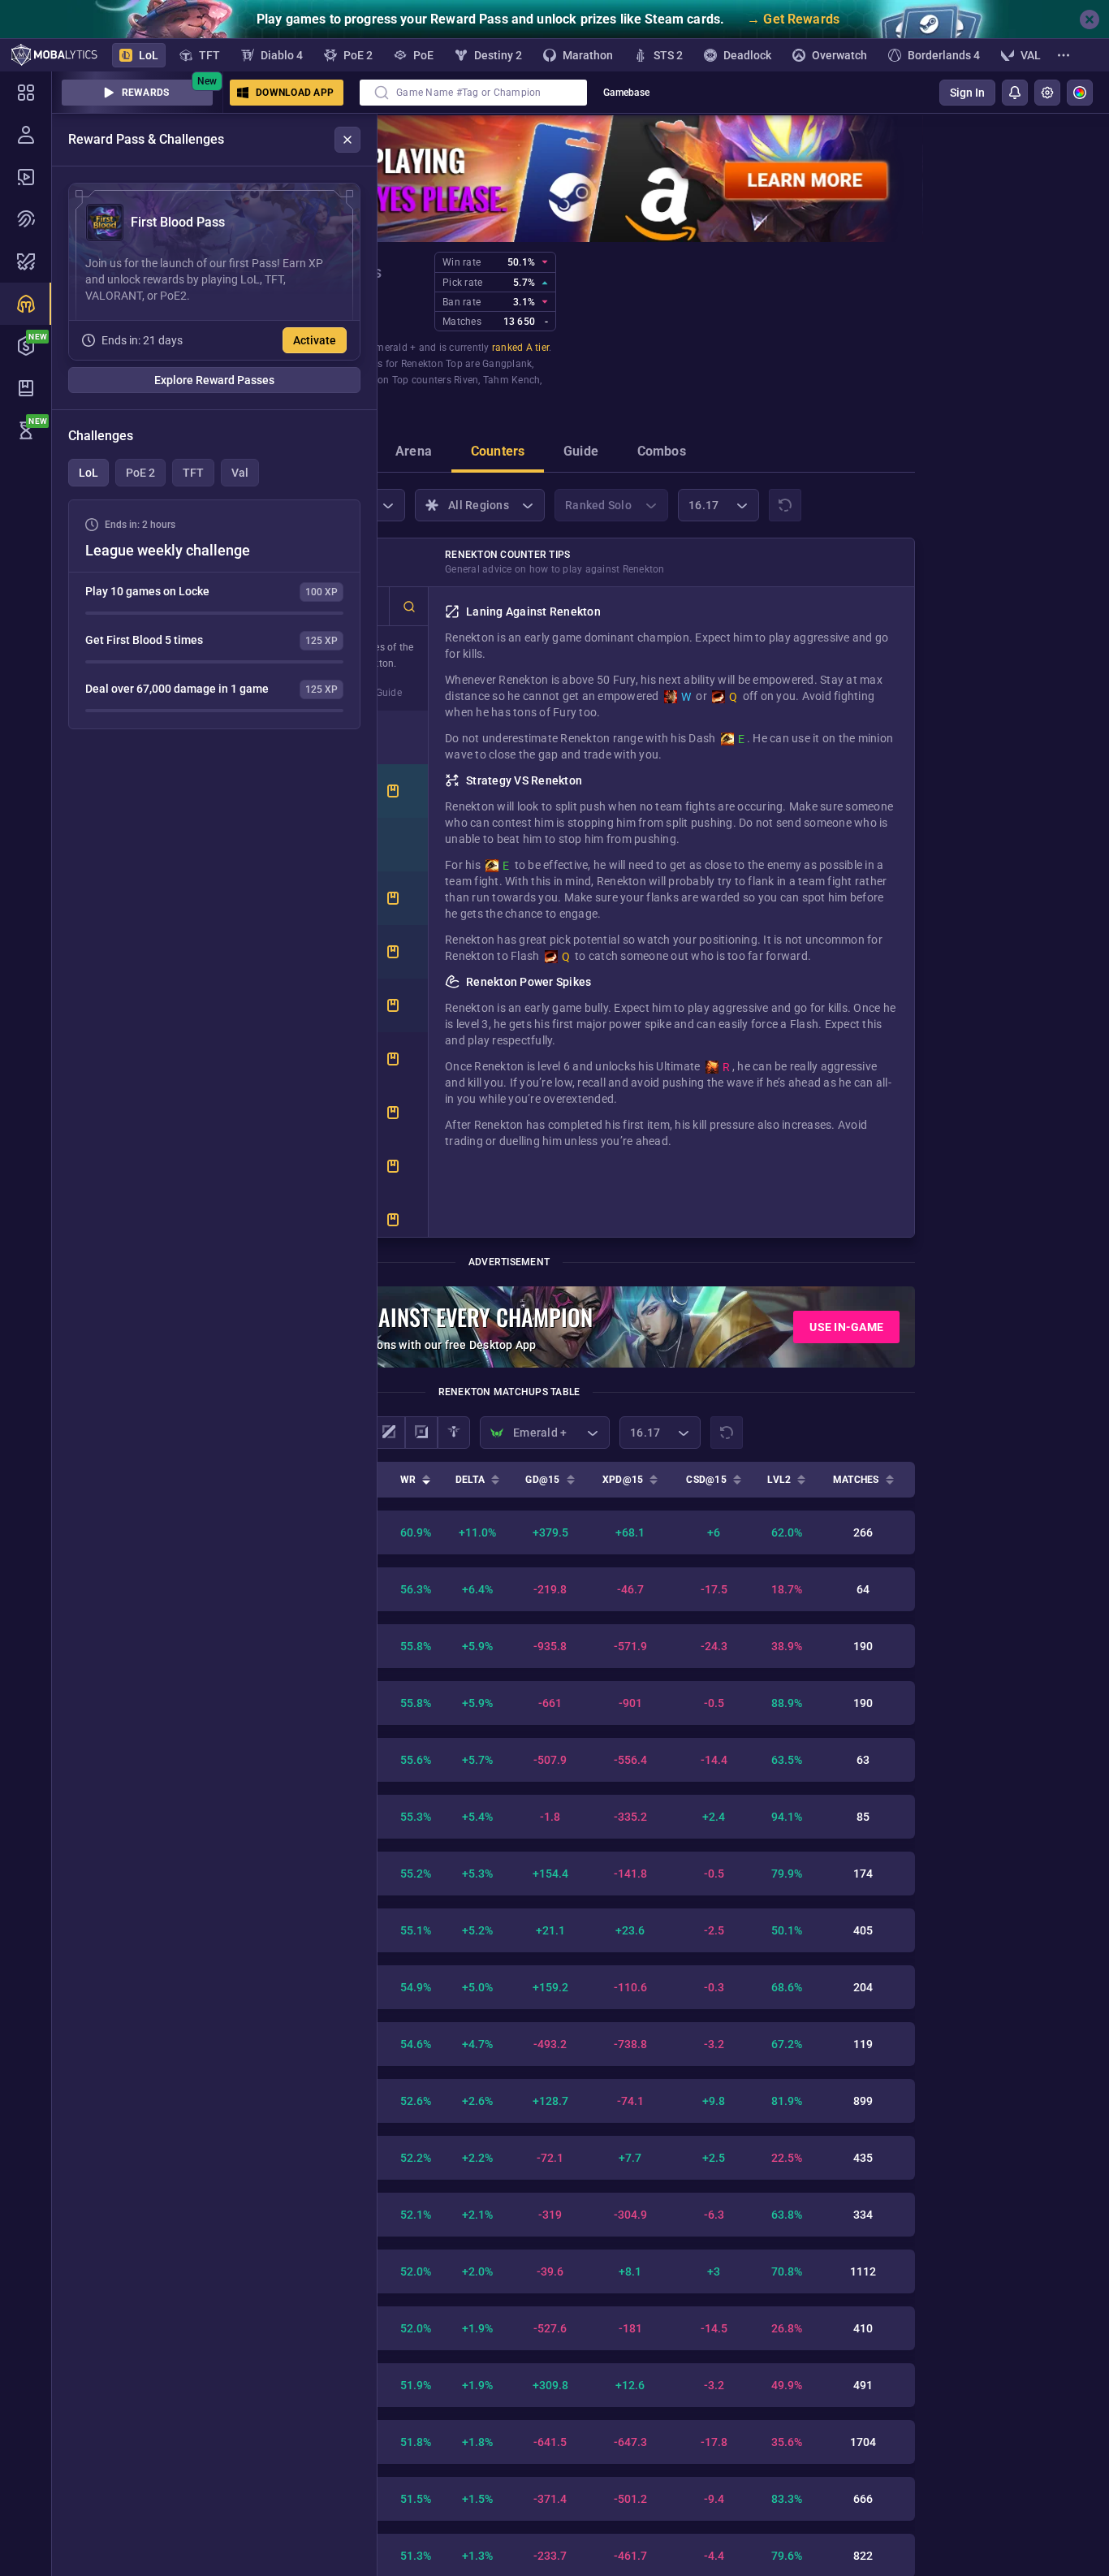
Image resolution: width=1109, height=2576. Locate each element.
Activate (315, 340)
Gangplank (507, 364)
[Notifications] (1015, 93)
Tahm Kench (512, 380)
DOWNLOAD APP (295, 93)
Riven (466, 380)
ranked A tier (520, 348)
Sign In (967, 93)
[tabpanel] (214, 614)
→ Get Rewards (793, 19)
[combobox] (473, 93)
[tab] (414, 453)
